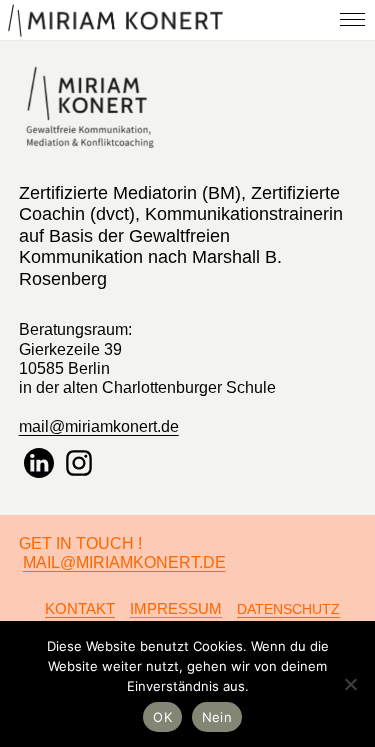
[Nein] (350, 684)
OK (162, 717)
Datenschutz (288, 609)
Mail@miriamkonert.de (124, 562)
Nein (217, 717)
